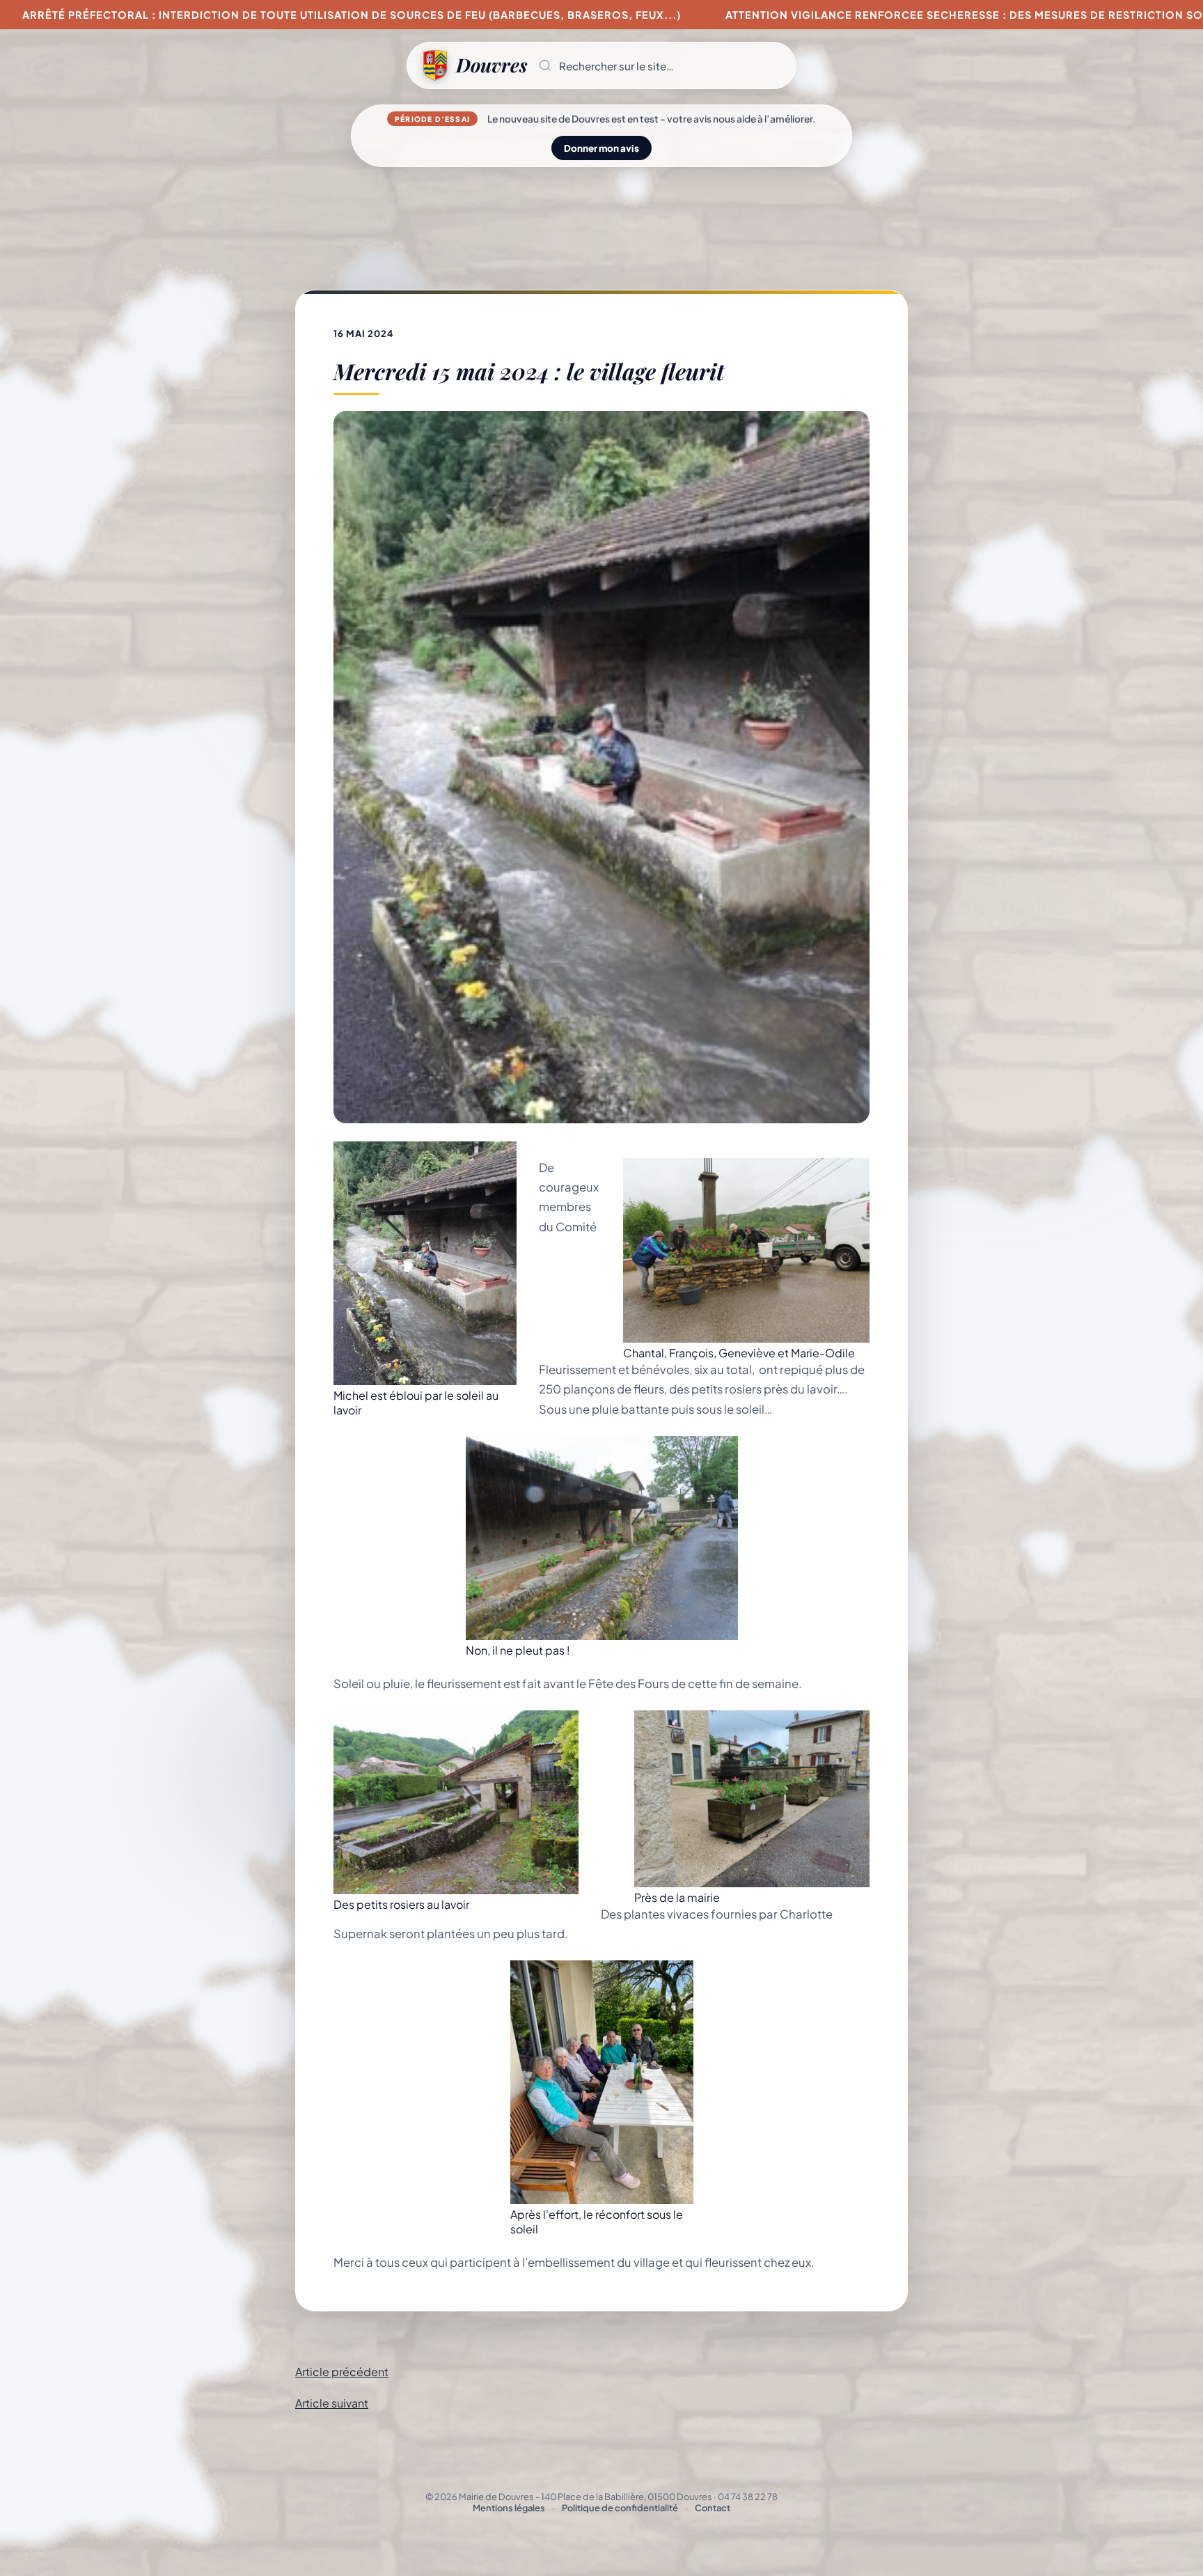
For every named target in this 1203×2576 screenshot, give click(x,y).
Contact (713, 2508)
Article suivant (332, 2403)
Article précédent (342, 2372)
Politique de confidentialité (620, 2508)
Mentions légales (509, 2508)
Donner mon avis (601, 148)
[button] (661, 65)
